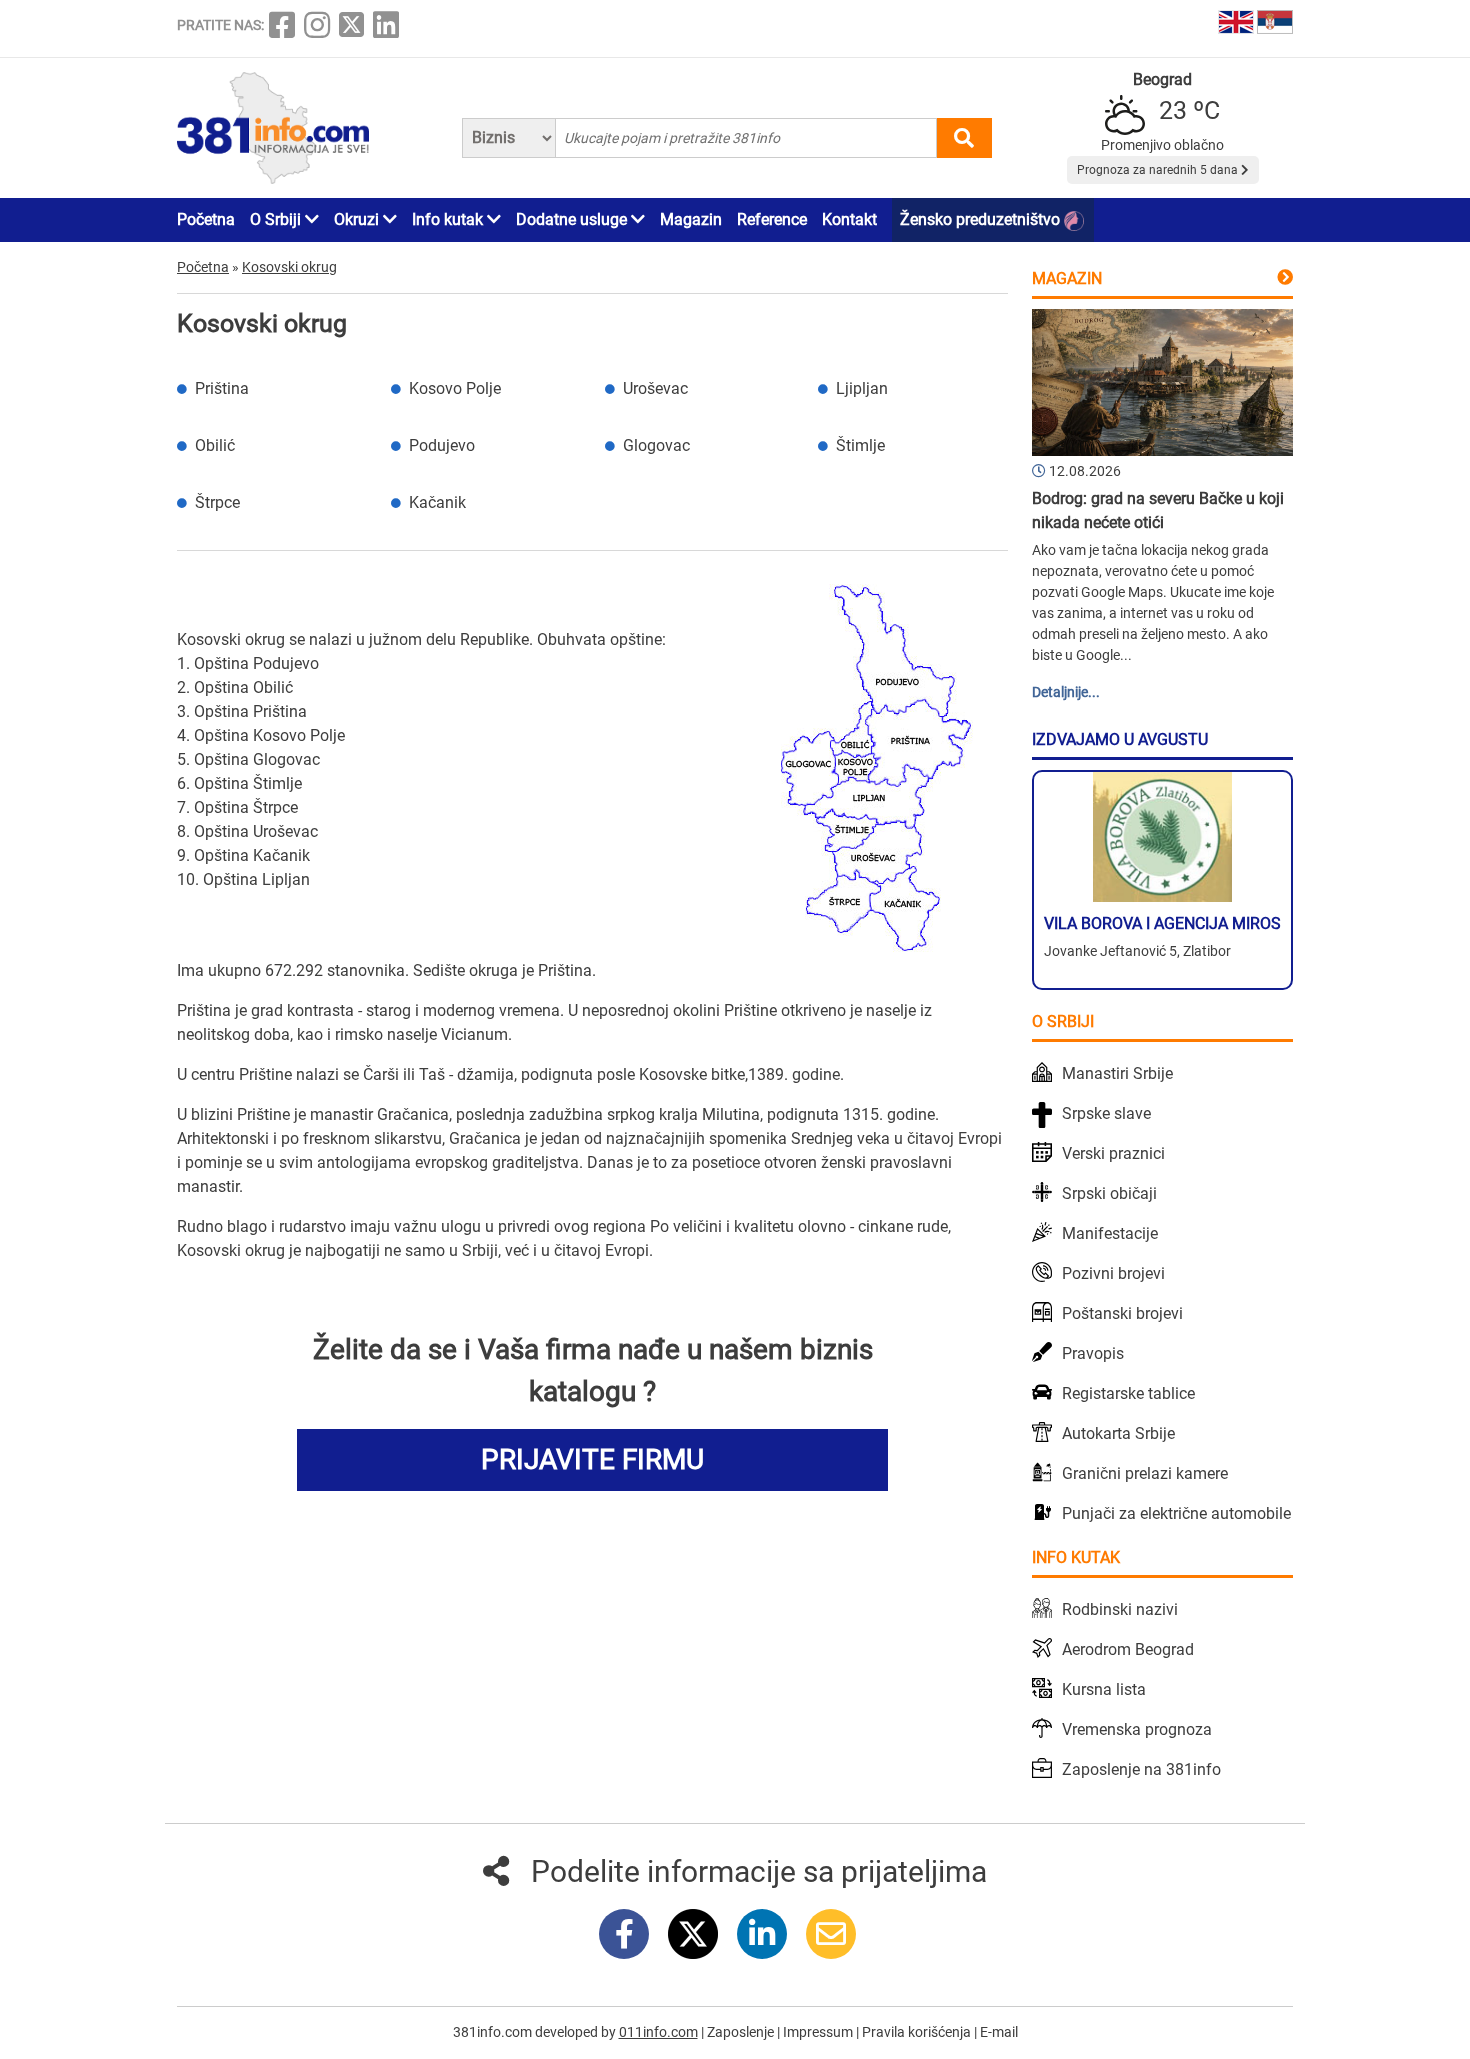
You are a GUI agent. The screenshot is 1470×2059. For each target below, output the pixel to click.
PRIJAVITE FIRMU (592, 1459)
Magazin (691, 219)
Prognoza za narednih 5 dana (1159, 170)
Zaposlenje (742, 2032)
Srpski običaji (1109, 1193)
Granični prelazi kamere (1145, 1473)
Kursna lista (1104, 1689)
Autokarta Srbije (1118, 1433)
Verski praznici (1113, 1153)
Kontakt (849, 219)
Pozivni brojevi (1113, 1273)
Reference (772, 219)
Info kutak (449, 219)
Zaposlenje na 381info (1141, 1769)
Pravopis (1093, 1353)
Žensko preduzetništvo (982, 219)
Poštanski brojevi (1122, 1313)
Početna (206, 219)
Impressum (819, 2032)
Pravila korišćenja (918, 2032)
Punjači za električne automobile (1176, 1513)
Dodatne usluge (573, 219)
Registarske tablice (1128, 1393)
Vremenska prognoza (1137, 1729)
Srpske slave (1106, 1113)
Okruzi (358, 219)
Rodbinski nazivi (1120, 1609)
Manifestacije (1110, 1233)
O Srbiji (277, 219)
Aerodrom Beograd (1128, 1649)
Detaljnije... (1066, 692)
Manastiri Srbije (1117, 1073)
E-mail (999, 2032)
